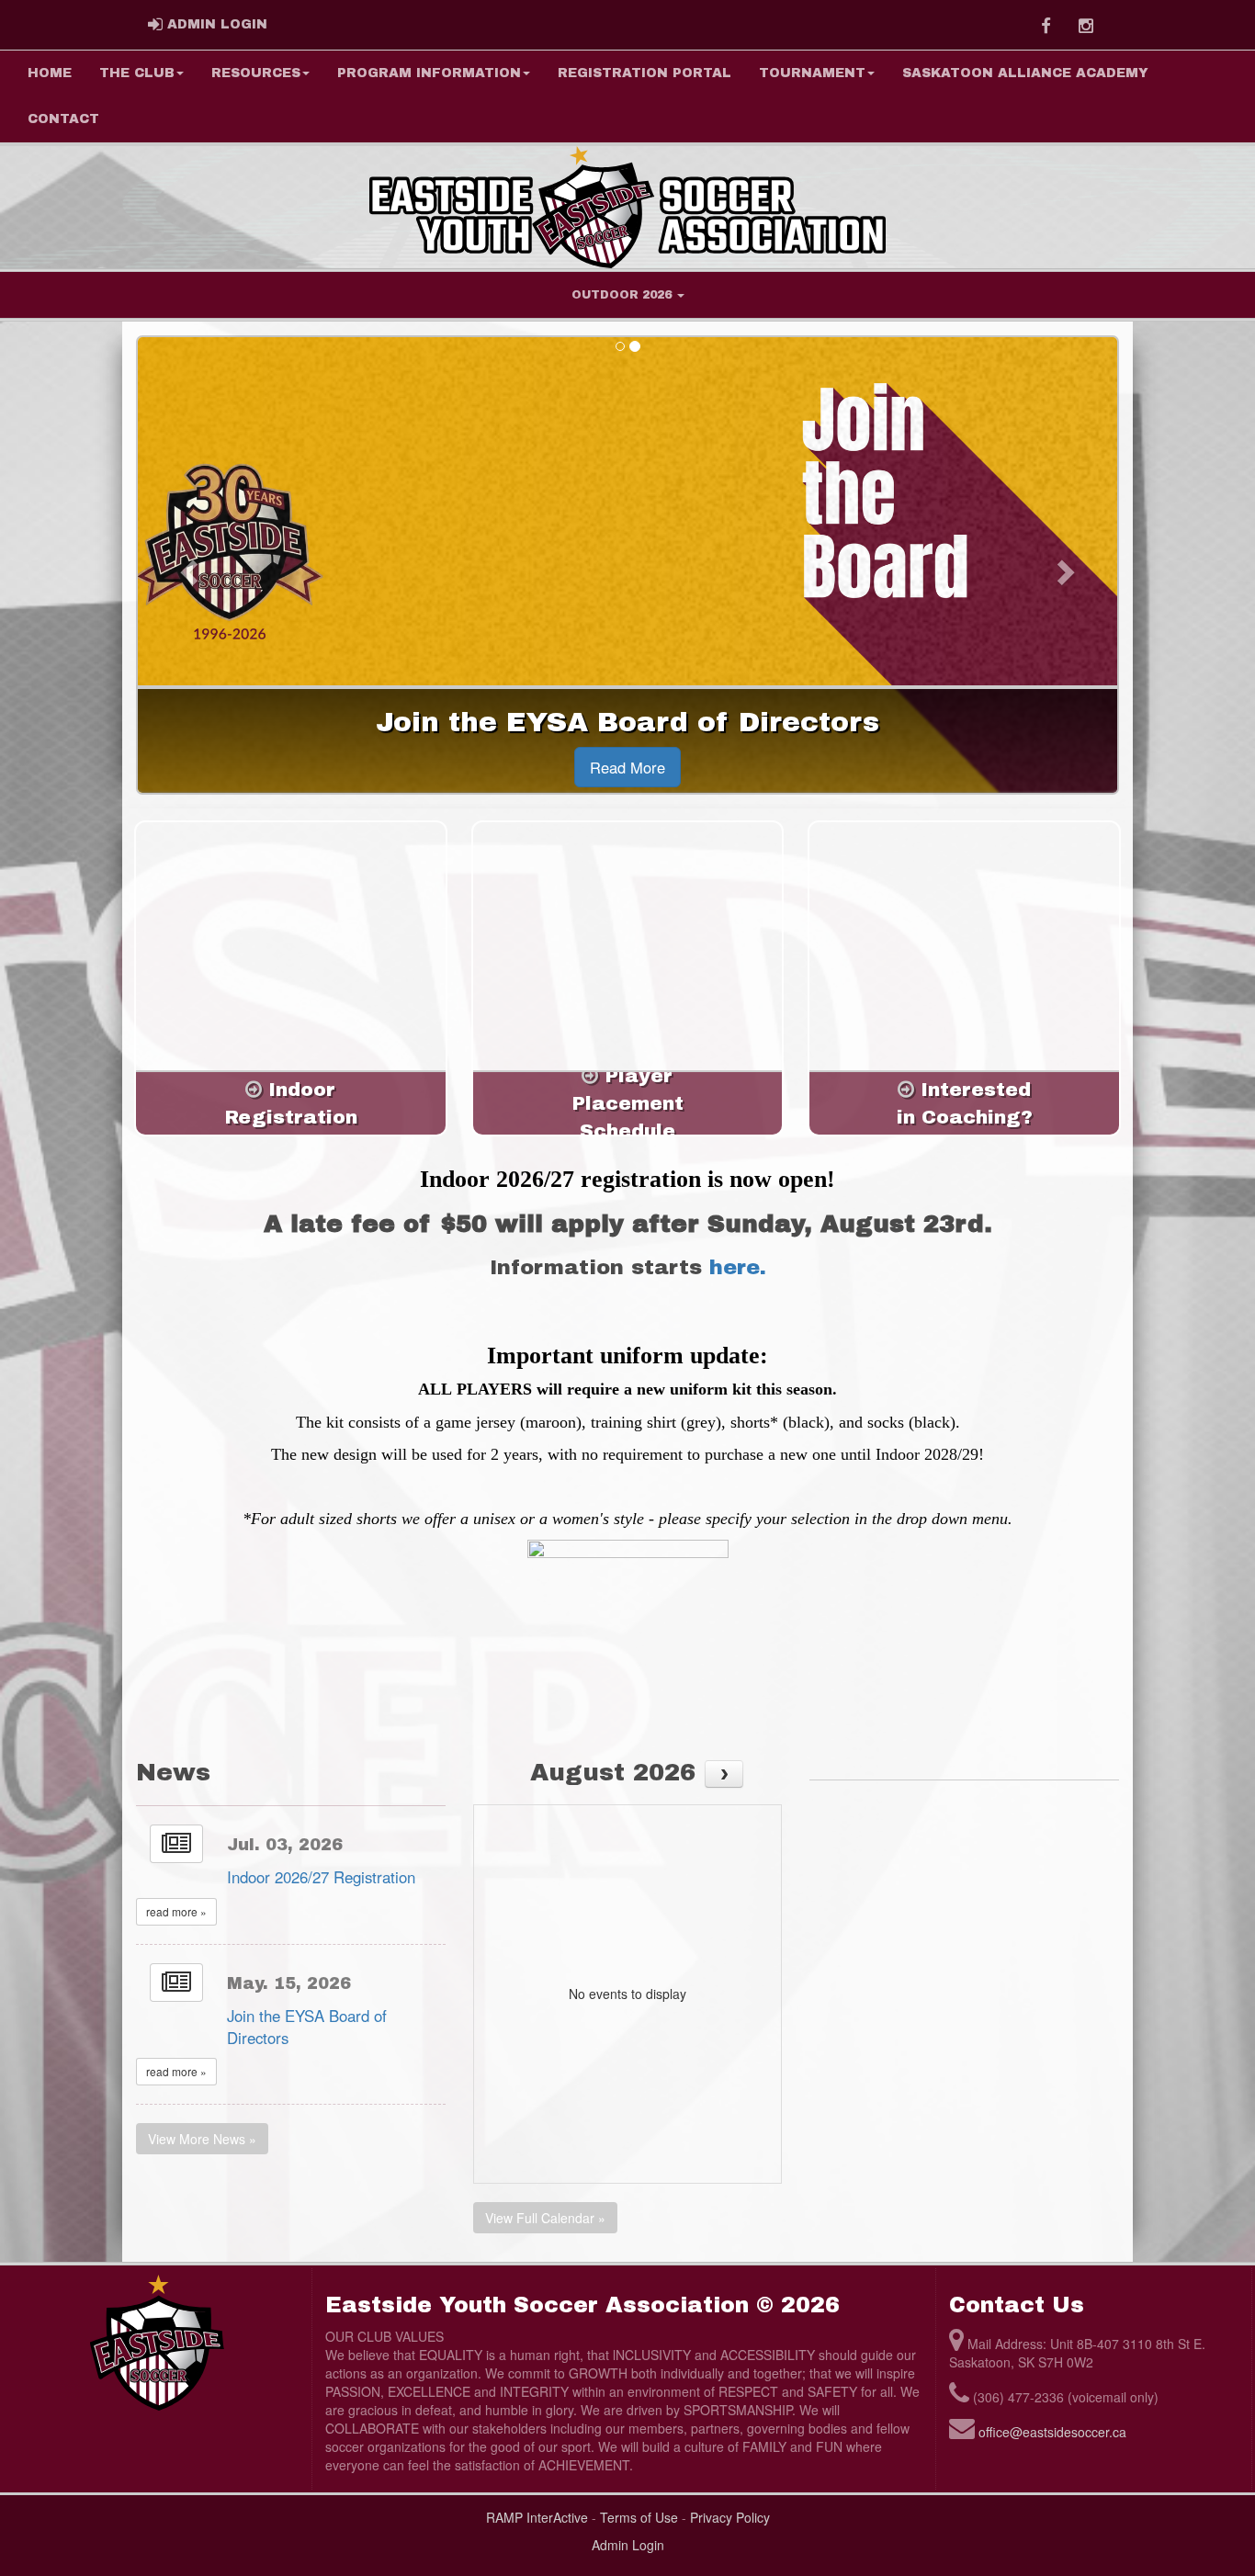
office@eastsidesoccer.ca (1052, 2432)
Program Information (429, 73)
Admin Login (628, 2545)
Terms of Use (639, 2517)
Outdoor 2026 (623, 295)
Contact (63, 119)
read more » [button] (176, 1911)
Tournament (812, 73)
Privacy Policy (730, 2517)
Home (50, 73)
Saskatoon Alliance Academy (1025, 73)
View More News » (202, 2139)
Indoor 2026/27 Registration (321, 1877)
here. (738, 1267)
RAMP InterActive (537, 2517)
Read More (627, 767)
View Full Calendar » (545, 2218)
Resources (256, 73)
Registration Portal (644, 73)
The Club (137, 73)
